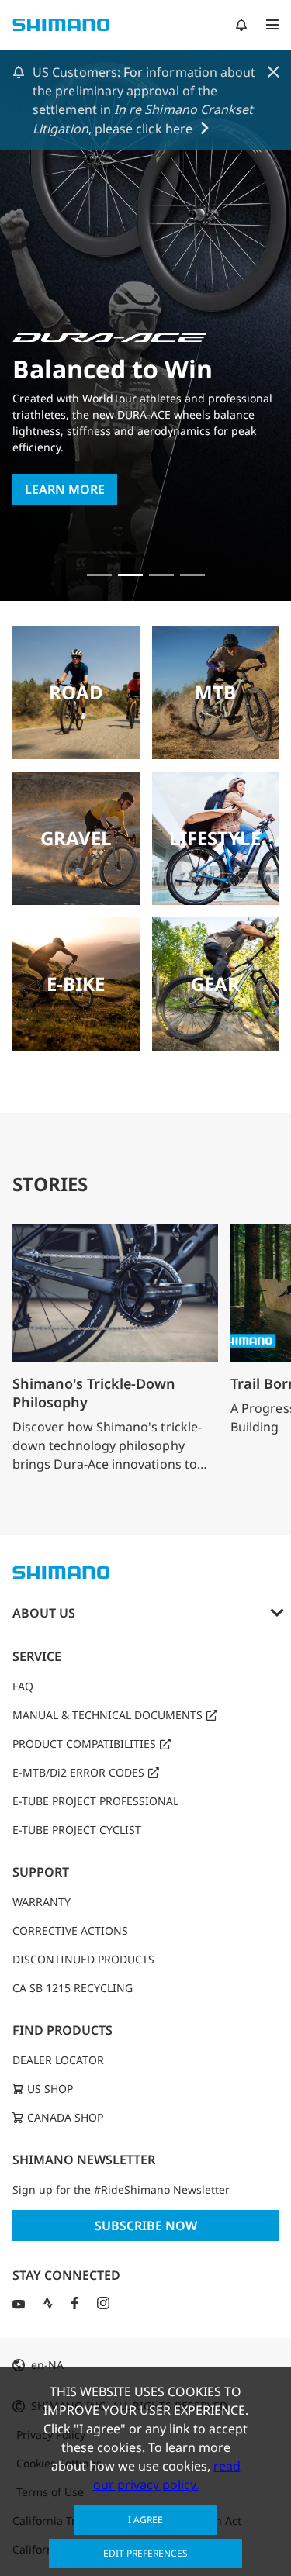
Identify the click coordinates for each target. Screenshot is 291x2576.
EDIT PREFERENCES (145, 2553)
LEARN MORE (65, 489)
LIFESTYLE (215, 838)
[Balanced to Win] (130, 575)
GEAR (215, 984)
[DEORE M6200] (192, 575)
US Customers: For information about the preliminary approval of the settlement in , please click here (144, 100)
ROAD (76, 692)
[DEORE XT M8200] (161, 575)
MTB (215, 692)
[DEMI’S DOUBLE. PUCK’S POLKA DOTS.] (99, 575)
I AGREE (145, 2520)
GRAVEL (76, 838)
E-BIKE (76, 984)
